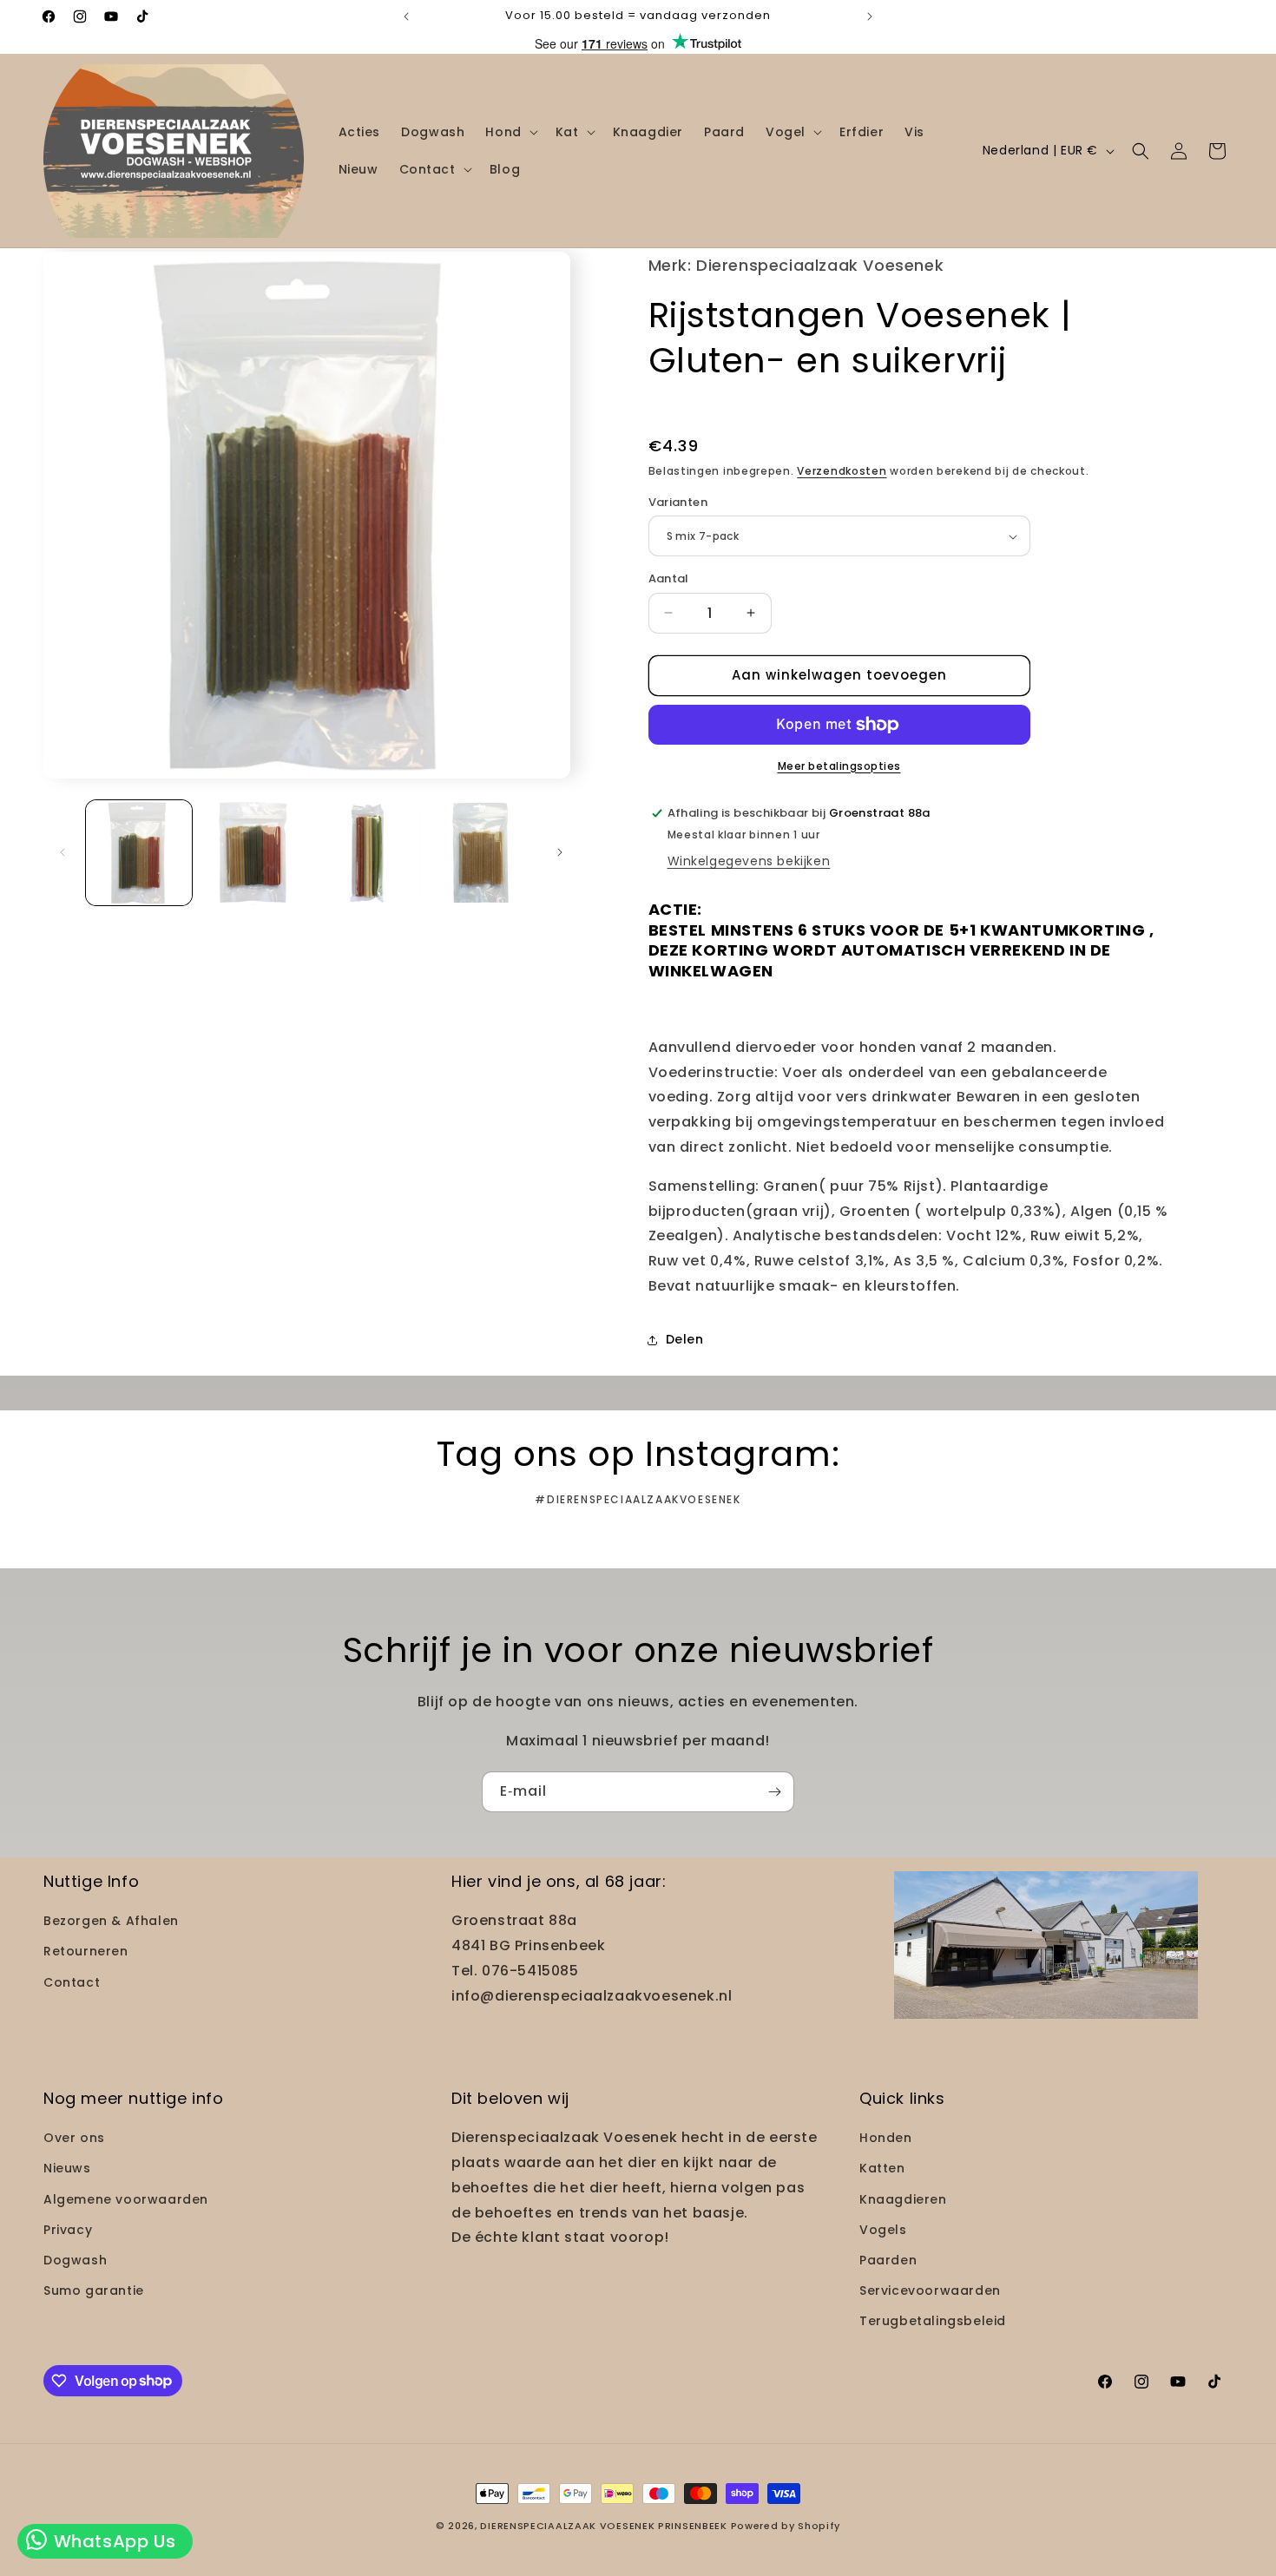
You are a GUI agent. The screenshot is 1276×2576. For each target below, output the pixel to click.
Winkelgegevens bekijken (749, 861)
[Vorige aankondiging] (406, 16)
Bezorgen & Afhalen (111, 1921)
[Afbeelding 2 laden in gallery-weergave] (253, 853)
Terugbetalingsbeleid (933, 2321)
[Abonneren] (774, 1792)
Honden (886, 2138)
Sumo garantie (94, 2290)
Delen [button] (685, 1339)
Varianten (678, 502)
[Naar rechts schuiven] (560, 852)
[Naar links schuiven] (62, 852)
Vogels (883, 2230)
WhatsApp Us (112, 2541)
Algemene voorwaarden (126, 2199)
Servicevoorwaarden (930, 2290)
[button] (510, 132)
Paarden (888, 2260)
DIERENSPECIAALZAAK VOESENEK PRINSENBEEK (603, 2526)
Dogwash (75, 2260)
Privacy (68, 2230)
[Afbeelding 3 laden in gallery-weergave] (367, 853)
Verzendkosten (842, 471)
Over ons (74, 2138)
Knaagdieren (903, 2199)
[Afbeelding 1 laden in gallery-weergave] (139, 853)
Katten (882, 2168)
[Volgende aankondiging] (870, 16)
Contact (72, 1982)
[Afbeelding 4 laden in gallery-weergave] (482, 853)
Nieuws (67, 2168)
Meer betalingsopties (839, 766)
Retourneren (86, 1951)
